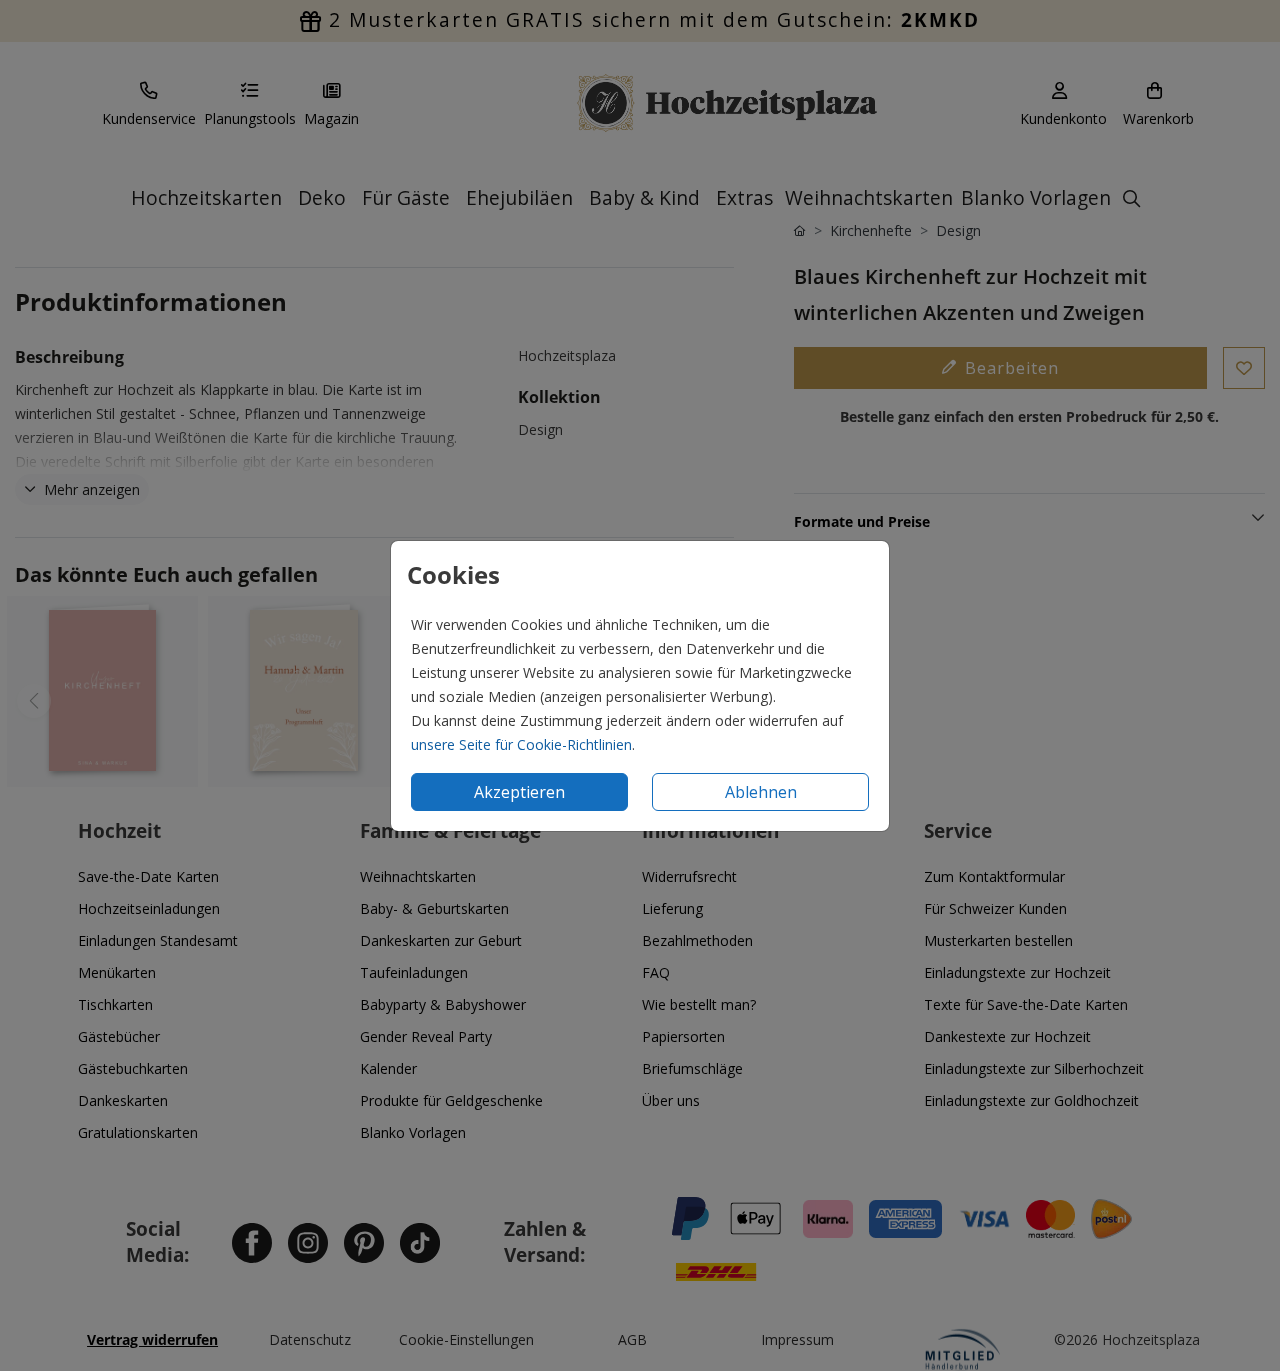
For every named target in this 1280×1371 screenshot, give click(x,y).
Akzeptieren (519, 792)
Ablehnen (761, 792)
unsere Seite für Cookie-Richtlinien (521, 744)
